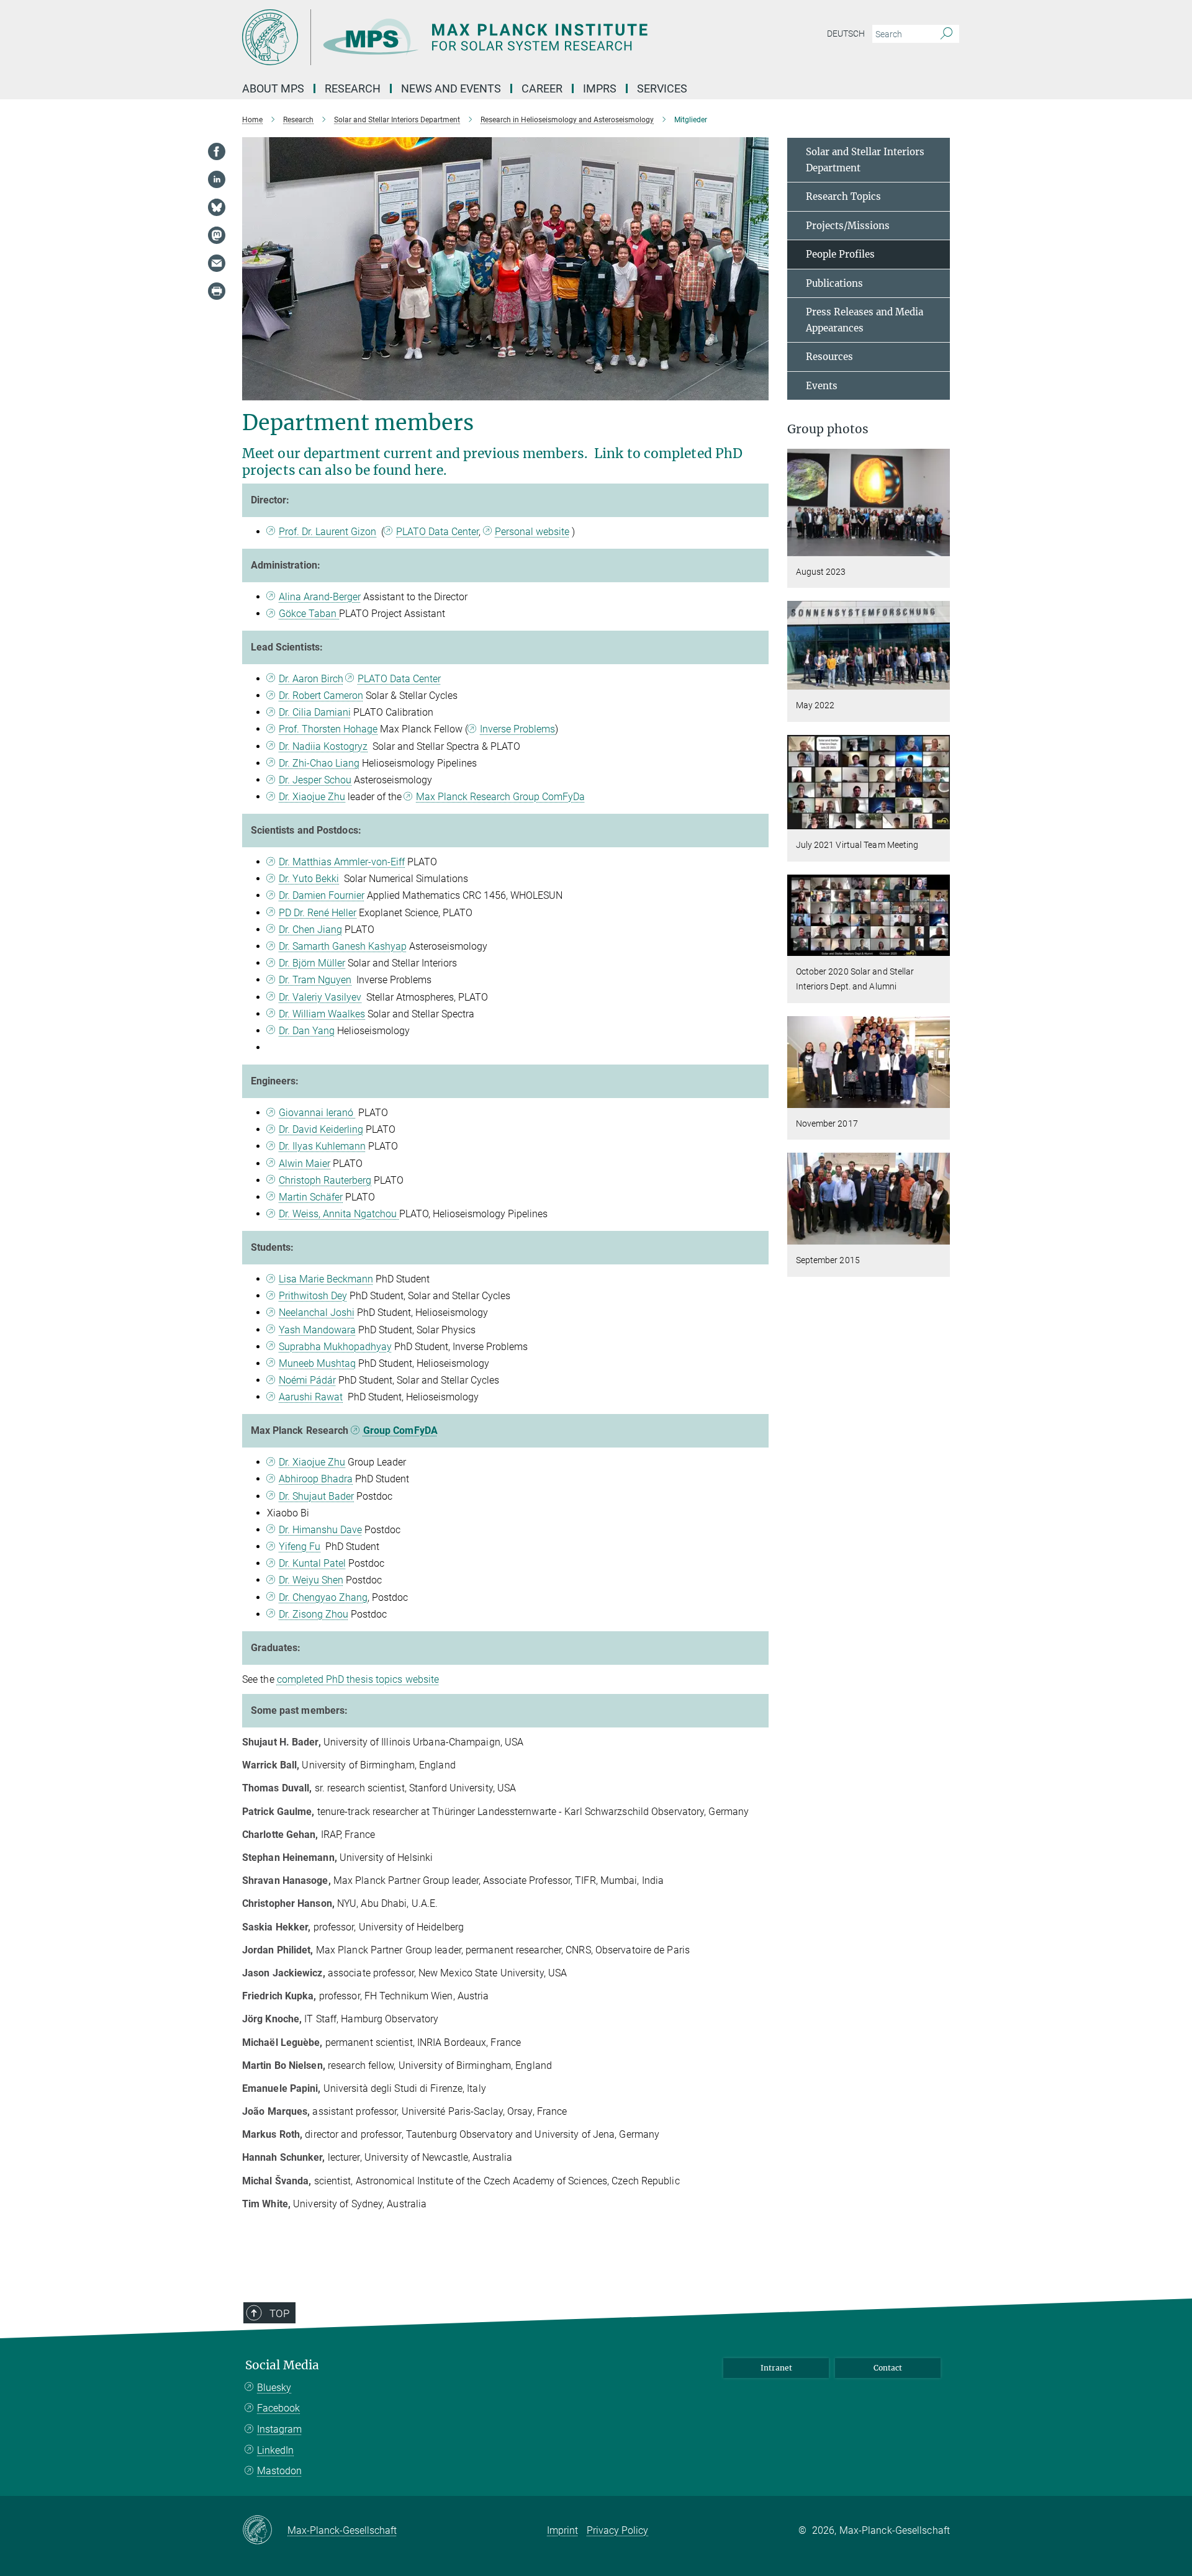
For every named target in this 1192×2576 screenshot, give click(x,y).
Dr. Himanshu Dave (320, 1530)
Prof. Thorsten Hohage (328, 729)
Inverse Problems (517, 729)
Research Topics (843, 196)
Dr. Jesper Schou (315, 780)
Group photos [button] (828, 429)
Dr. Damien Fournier (322, 895)
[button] (939, 547)
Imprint (562, 2530)
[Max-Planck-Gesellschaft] (265, 2531)
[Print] (217, 291)
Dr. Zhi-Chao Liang (319, 763)
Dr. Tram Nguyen (315, 980)
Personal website (532, 532)
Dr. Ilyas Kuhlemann (322, 1146)
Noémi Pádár (307, 1380)
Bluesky (274, 2388)
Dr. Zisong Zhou (314, 1614)
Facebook (278, 2408)
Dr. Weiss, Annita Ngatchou (339, 1214)
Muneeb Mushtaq (317, 1363)
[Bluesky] (217, 207)
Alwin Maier (305, 1164)
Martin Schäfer (311, 1197)
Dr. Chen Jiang (310, 930)
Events (822, 386)
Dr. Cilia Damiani (315, 712)
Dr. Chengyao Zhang (323, 1597)
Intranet (776, 2368)
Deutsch (846, 34)
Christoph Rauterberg (325, 1180)
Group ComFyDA (400, 1430)
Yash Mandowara (317, 1330)
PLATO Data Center (437, 532)
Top (279, 2313)
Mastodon (279, 2471)
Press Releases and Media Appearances (865, 320)
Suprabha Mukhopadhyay (335, 1347)
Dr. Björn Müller (312, 963)
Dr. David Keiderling (321, 1129)
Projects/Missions (848, 226)
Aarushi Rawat (311, 1397)
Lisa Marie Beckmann (326, 1279)
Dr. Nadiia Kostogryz (323, 746)
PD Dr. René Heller (318, 913)
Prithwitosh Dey (313, 1296)
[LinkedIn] (217, 179)
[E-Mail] (217, 263)
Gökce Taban (309, 614)
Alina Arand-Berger (320, 597)
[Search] (946, 34)
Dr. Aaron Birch (311, 679)
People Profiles (840, 254)
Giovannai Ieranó (317, 1113)
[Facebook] (217, 151)
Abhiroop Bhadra (316, 1479)
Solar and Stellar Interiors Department (865, 160)
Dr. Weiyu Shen (311, 1580)
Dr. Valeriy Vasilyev (320, 997)
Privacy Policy (617, 2530)
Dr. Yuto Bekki (309, 879)
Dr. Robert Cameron (321, 696)
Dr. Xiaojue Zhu (312, 797)
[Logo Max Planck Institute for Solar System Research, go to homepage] (475, 37)
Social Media (282, 2365)
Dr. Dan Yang (307, 1031)
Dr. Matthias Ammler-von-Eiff (342, 862)
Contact (888, 2368)
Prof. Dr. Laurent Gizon (327, 532)
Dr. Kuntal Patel (312, 1563)
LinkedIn (275, 2450)
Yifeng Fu (300, 1547)
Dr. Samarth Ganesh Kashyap (343, 946)
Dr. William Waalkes (322, 1014)
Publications (834, 283)
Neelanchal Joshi (317, 1313)
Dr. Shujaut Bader (316, 1496)
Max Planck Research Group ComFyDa (500, 797)
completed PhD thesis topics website (358, 1679)
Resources (829, 357)
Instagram (279, 2429)
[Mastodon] (217, 235)
